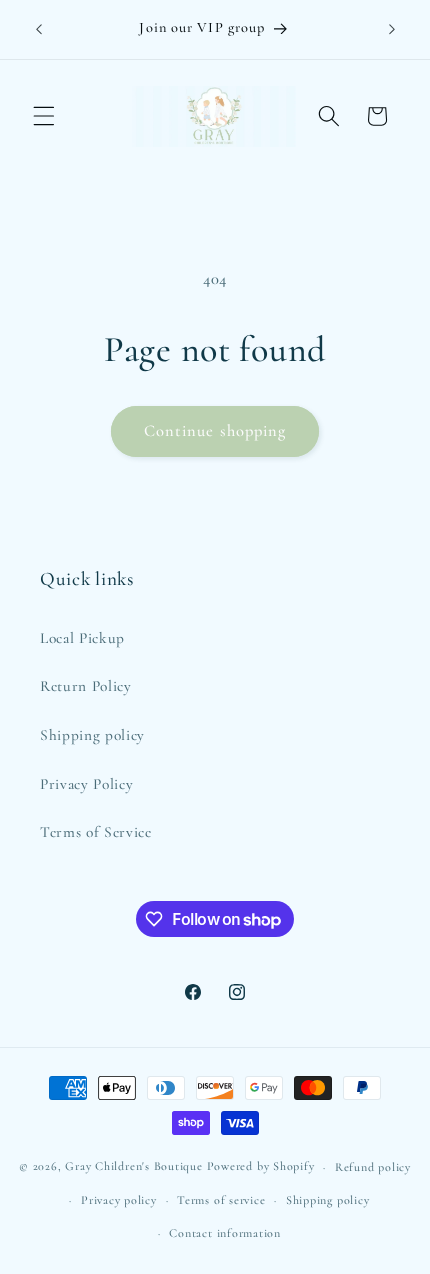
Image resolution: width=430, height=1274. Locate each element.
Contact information (225, 1233)
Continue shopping (215, 431)
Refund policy (373, 1167)
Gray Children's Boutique (135, 1167)
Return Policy (86, 686)
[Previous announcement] (39, 29)
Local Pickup (82, 638)
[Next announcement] (392, 29)
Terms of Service (96, 832)
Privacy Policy (86, 784)
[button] (44, 116)
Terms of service (221, 1200)
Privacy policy (119, 1200)
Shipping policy (92, 735)
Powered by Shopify (261, 1167)
